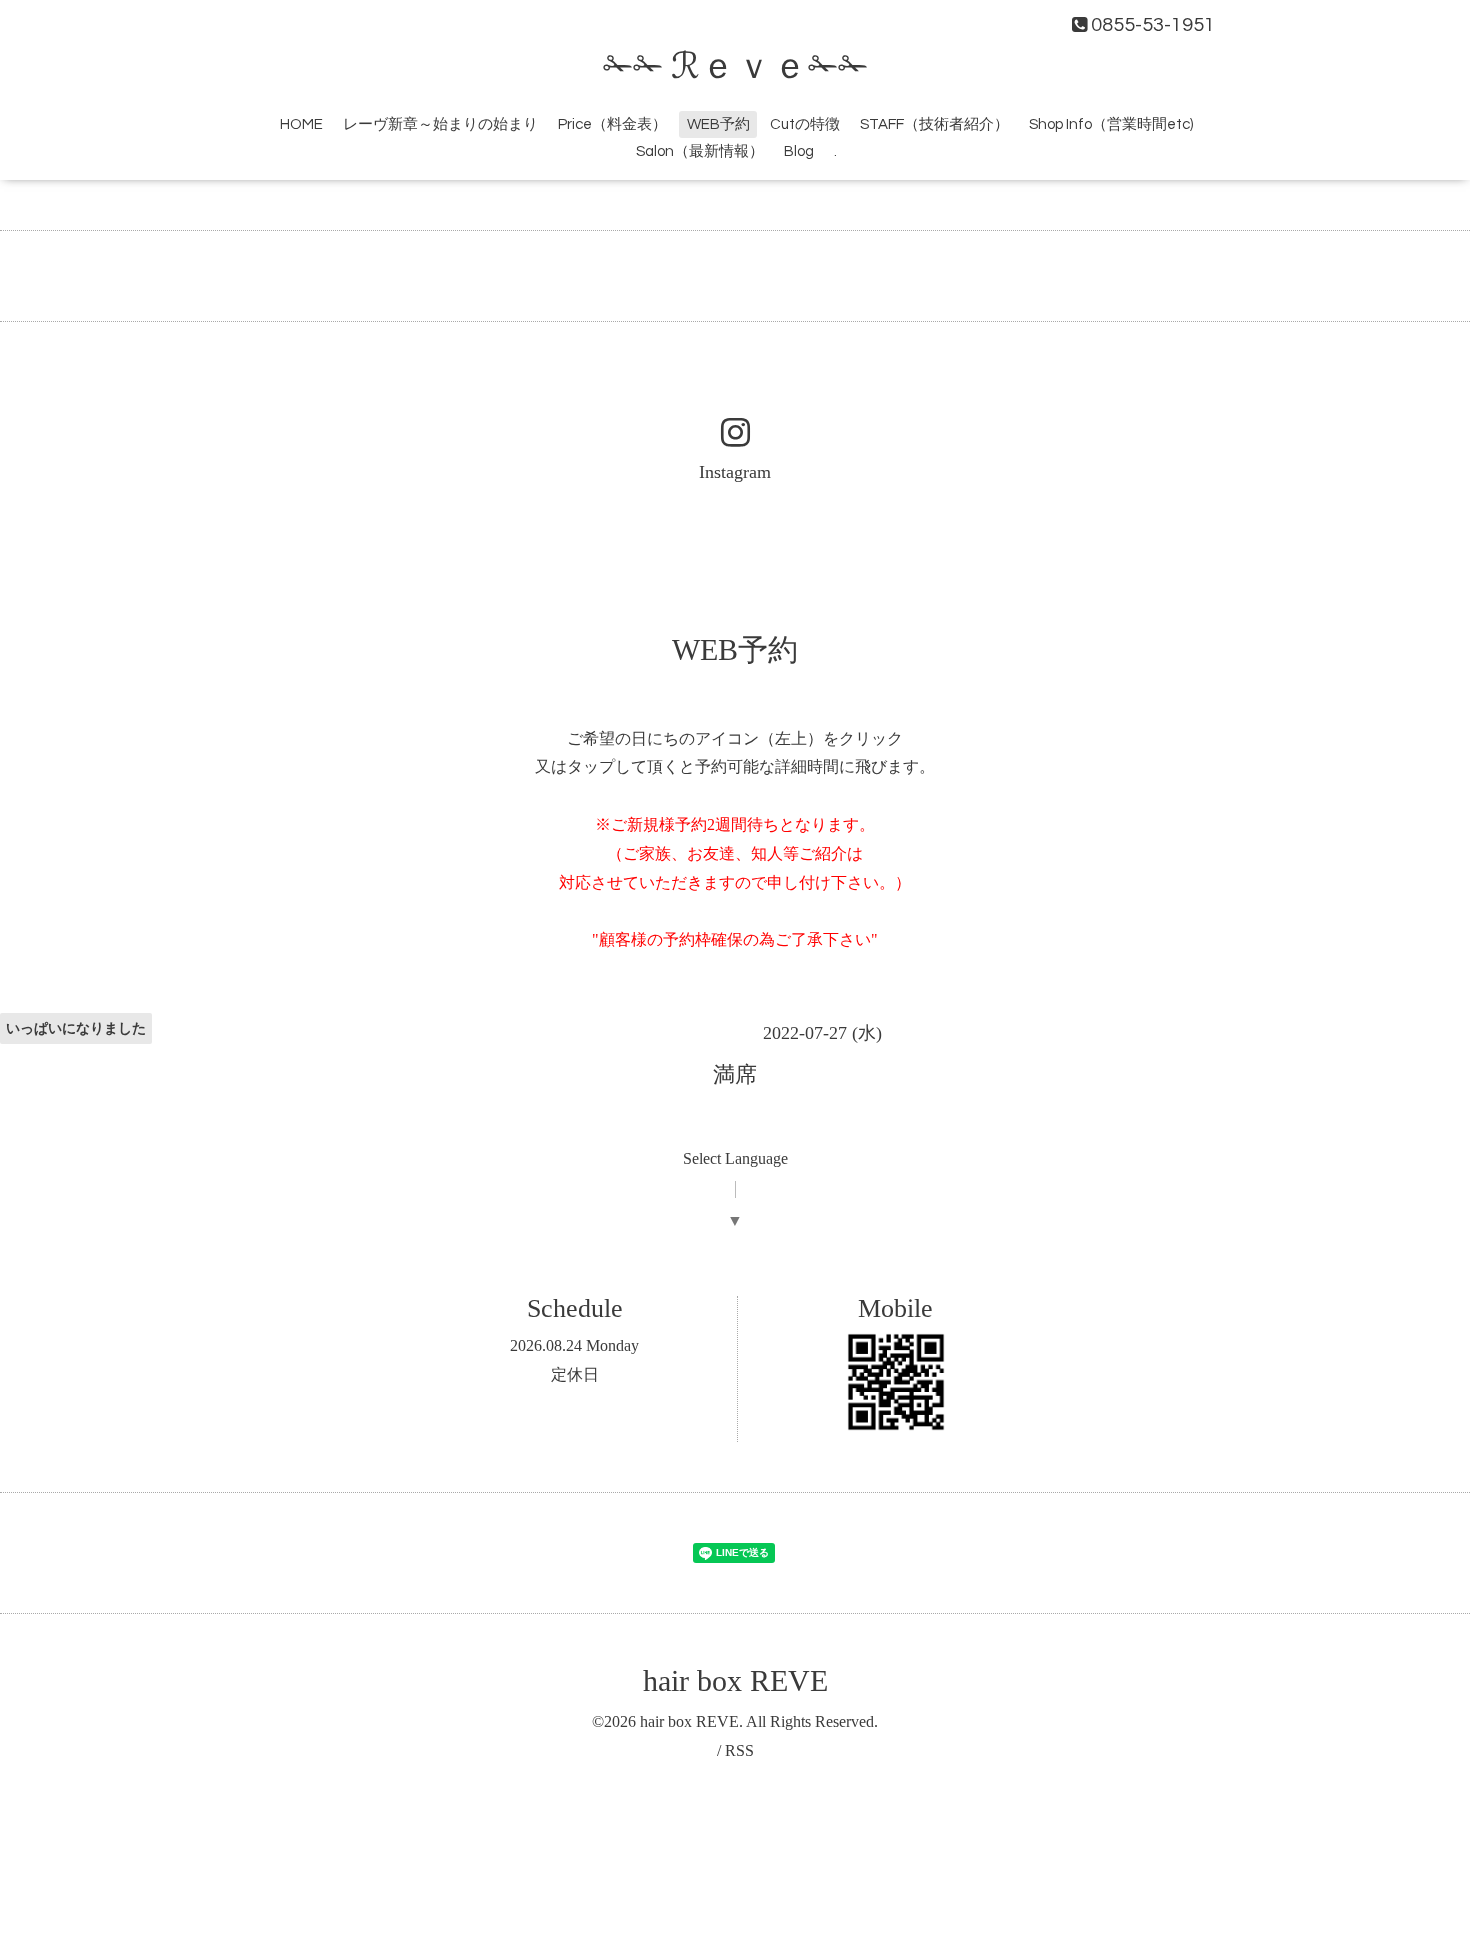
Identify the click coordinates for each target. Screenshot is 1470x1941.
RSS (739, 1750)
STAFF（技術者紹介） (934, 124)
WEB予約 (718, 124)
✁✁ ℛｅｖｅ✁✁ (735, 67)
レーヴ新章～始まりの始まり (440, 124)
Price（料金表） (612, 124)
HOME (301, 124)
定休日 (575, 1374)
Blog (799, 151)
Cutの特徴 (805, 124)
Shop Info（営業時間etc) (1111, 124)
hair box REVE (735, 1680)
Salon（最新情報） (700, 151)
